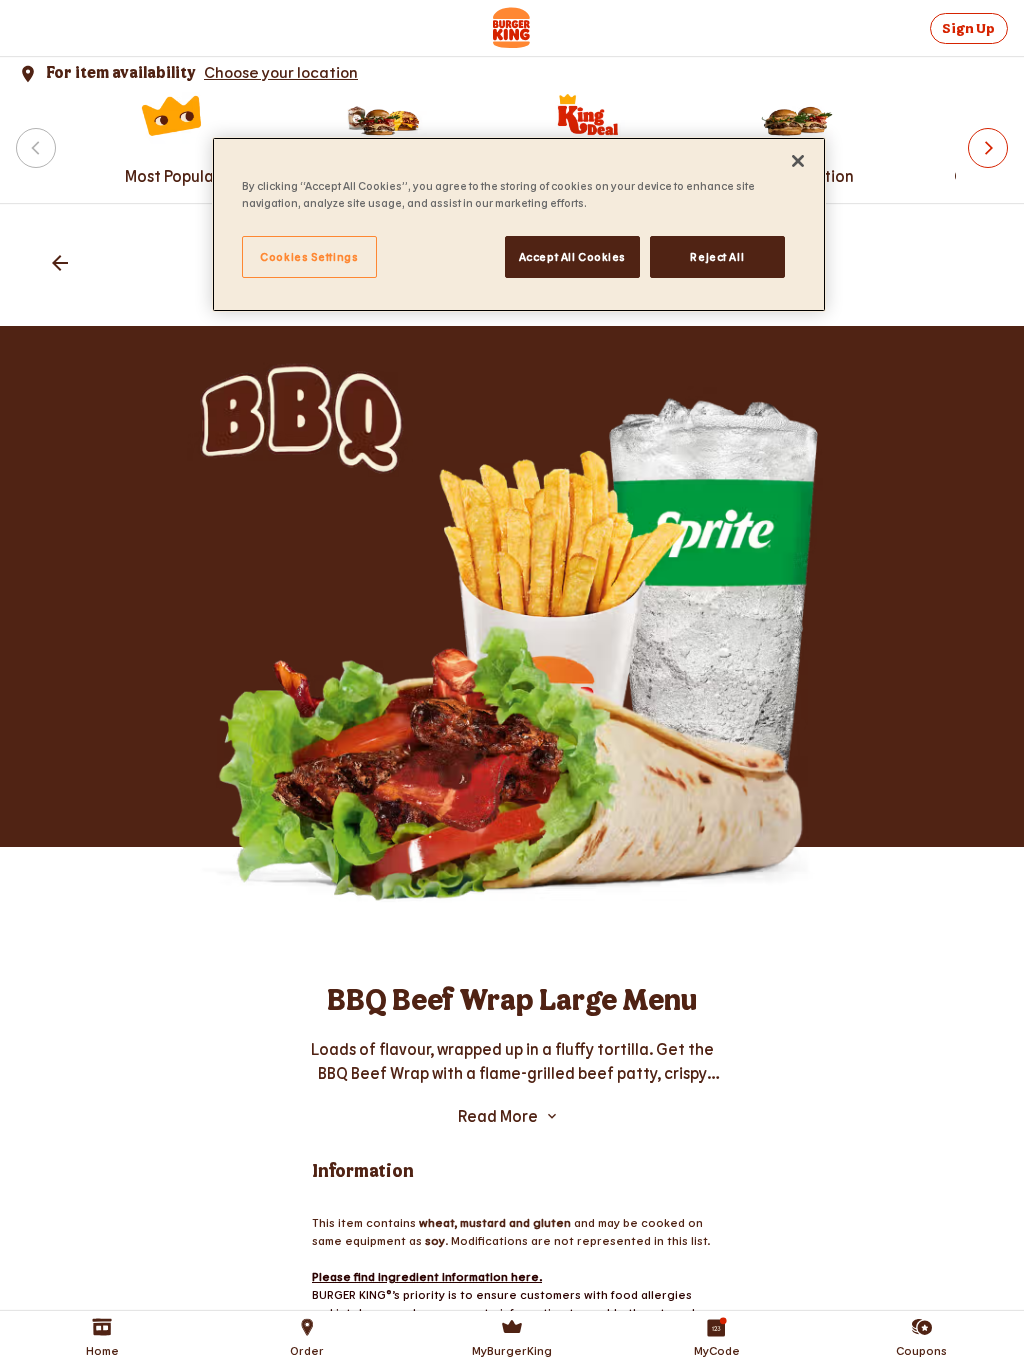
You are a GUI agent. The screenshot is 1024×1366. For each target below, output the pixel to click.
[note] (512, 1061)
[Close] (798, 161)
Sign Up (968, 28)
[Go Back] (60, 264)
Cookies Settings (309, 256)
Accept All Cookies (572, 256)
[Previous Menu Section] (36, 148)
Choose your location (281, 71)
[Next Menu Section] (988, 148)
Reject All (717, 256)
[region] (519, 224)
